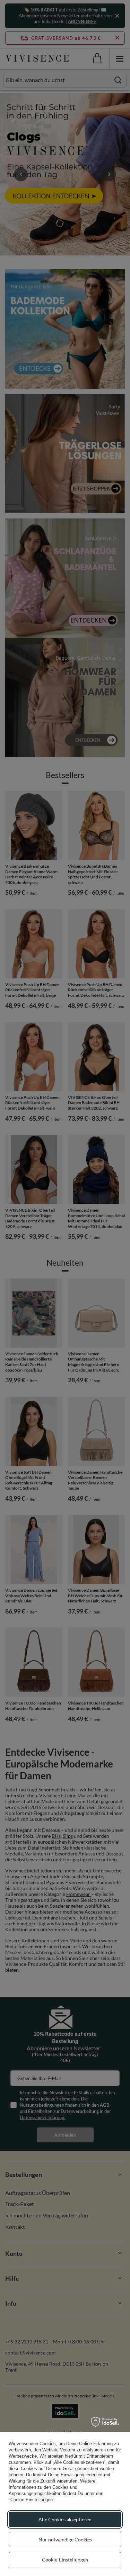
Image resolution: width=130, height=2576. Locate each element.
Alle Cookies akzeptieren (65, 2519)
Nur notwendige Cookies (65, 2539)
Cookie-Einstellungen (65, 2560)
